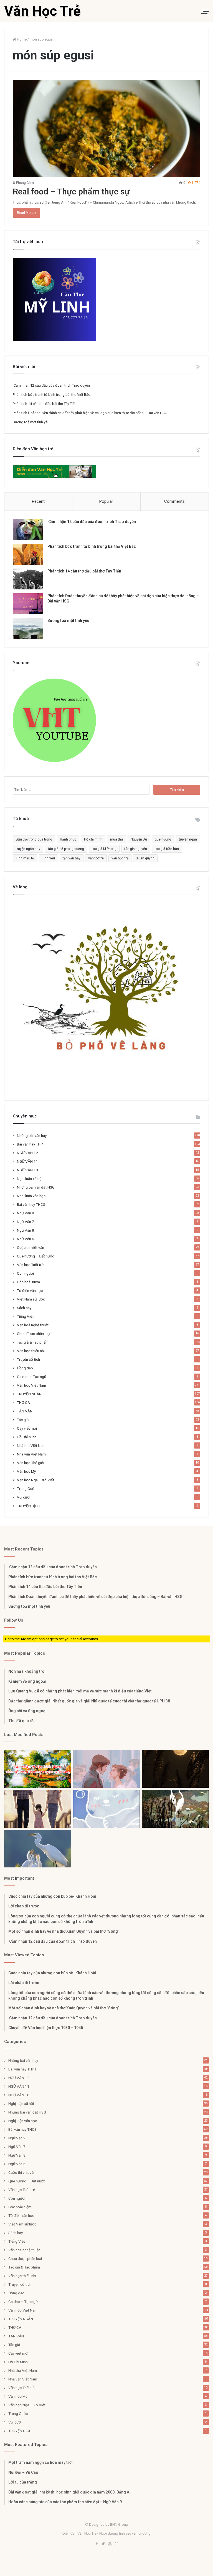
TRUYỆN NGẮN (29, 1394)
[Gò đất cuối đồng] (175, 1809)
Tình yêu (48, 858)
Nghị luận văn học (31, 1196)
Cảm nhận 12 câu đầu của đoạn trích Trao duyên (51, 385)
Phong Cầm (25, 183)
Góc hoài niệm (28, 1282)
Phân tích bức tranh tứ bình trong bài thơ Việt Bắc (51, 395)
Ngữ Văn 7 (26, 1222)
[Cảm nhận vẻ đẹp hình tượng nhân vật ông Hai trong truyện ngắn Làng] (38, 1769)
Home (21, 39)
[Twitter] (103, 2544)
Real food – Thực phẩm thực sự (71, 192)
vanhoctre (96, 858)
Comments (174, 501)
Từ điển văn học (30, 1290)
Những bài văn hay (32, 1136)
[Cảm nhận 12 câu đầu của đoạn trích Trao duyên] (28, 530)
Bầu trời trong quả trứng (34, 839)
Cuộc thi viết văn (31, 1247)
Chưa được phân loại (34, 1334)
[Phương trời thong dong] (175, 1769)
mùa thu (116, 839)
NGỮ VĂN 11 (27, 1161)
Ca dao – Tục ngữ (32, 1377)
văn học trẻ (120, 858)
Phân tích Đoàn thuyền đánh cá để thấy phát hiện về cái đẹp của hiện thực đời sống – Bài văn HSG (90, 413)
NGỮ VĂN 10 (27, 1170)
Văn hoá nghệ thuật (33, 1325)
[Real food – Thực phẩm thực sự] (106, 128)
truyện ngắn (188, 839)
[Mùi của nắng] (107, 1809)
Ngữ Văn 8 (26, 1230)
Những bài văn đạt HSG (36, 1187)
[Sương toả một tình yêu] (28, 628)
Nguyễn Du (139, 839)
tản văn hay (72, 858)
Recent (38, 501)
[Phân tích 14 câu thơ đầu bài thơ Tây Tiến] (28, 579)
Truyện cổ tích (28, 1359)
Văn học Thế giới (31, 1463)
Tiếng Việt (25, 1316)
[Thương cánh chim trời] (38, 1849)
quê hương (163, 839)
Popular (106, 501)
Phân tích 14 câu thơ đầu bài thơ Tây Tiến (45, 404)
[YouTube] (110, 2544)
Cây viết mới (27, 1428)
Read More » (26, 213)
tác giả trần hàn (167, 849)
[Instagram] (116, 2544)
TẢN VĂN (25, 1411)
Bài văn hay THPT (31, 1144)
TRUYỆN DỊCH (29, 1506)
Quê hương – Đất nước (35, 1256)
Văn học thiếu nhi (31, 1351)
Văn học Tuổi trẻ (30, 1265)
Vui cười (24, 1497)
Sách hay (24, 1308)
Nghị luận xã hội (30, 1179)
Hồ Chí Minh (27, 1437)
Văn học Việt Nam (31, 1385)
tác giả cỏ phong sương (66, 849)
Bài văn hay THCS (31, 1204)
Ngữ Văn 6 (26, 1239)
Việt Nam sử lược (31, 1299)
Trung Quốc (27, 1489)
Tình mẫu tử (25, 858)
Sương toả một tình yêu (31, 422)
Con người (25, 1273)
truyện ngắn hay (28, 849)
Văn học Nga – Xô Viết (35, 1480)
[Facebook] (97, 2544)
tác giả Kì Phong (104, 849)
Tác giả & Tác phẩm (33, 1342)
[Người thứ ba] (107, 1769)
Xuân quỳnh (145, 858)
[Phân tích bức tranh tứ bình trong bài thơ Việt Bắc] (28, 554)
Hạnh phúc (68, 839)
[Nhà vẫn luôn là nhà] (38, 1809)
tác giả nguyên (136, 849)
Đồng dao (25, 1368)
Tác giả (23, 1420)
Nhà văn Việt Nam (31, 1454)
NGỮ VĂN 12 (27, 1153)
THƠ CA (23, 1402)
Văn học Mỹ (26, 1471)
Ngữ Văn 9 (26, 1213)
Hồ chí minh (93, 839)
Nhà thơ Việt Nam (31, 1445)
